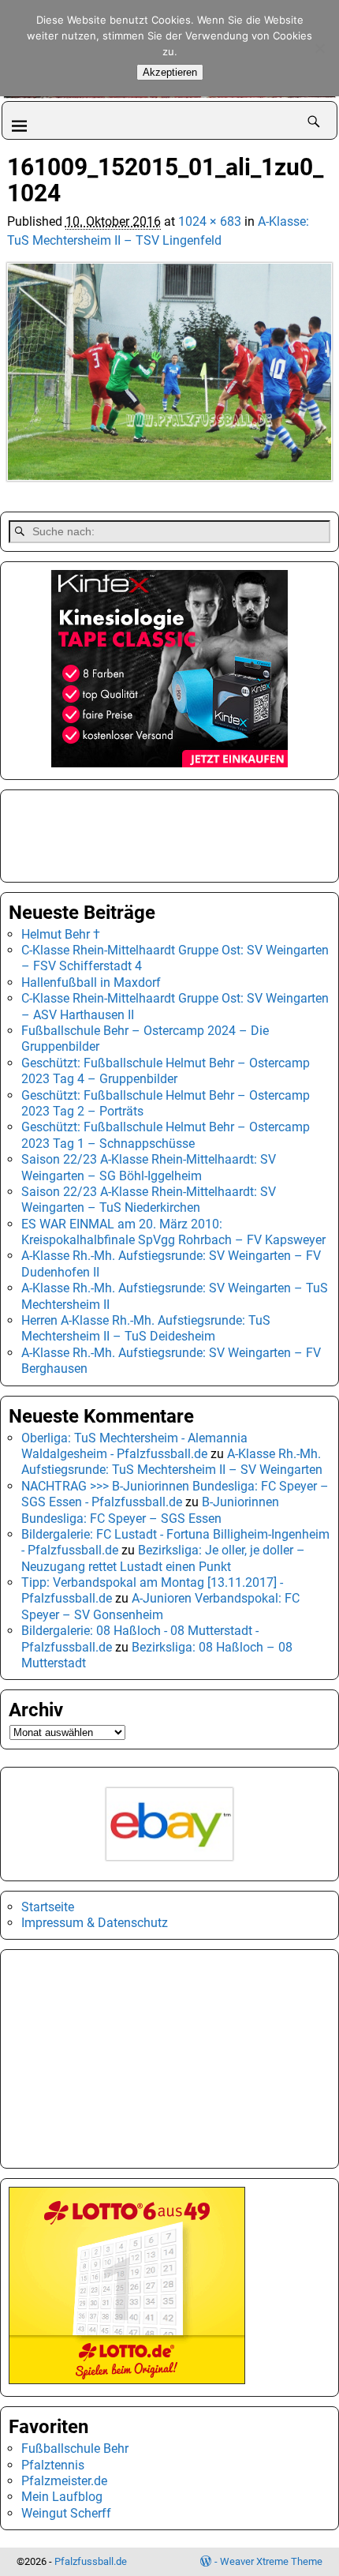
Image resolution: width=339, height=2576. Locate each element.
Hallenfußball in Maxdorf (91, 982)
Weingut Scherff (66, 2513)
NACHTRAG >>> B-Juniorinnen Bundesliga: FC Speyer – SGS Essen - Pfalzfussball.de (175, 1494)
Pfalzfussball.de (91, 2561)
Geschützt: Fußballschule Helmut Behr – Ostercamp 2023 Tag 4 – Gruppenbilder (166, 1071)
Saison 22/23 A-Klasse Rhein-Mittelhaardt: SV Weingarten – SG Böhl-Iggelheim (149, 1167)
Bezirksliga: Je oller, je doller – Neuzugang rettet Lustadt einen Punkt (163, 1558)
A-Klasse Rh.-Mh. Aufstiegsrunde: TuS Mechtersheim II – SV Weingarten (172, 1462)
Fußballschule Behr (75, 2449)
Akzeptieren (170, 72)
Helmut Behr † (61, 934)
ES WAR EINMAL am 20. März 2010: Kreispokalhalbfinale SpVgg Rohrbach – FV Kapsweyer (173, 1232)
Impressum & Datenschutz (95, 1923)
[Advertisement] (88, 834)
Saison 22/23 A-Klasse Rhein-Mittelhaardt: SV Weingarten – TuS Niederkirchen (149, 1200)
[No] (319, 48)
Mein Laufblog (62, 2497)
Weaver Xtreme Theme (271, 2561)
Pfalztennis (53, 2465)
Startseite (48, 1907)
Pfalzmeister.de (64, 2481)
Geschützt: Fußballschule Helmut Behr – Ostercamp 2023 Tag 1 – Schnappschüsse (166, 1135)
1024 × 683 (210, 221)
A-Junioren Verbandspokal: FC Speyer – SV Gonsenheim (160, 1606)
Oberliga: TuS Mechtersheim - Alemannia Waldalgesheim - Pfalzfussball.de (134, 1446)
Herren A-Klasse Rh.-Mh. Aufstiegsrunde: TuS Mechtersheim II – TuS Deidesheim (146, 1328)
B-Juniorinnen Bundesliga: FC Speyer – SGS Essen (150, 1510)
